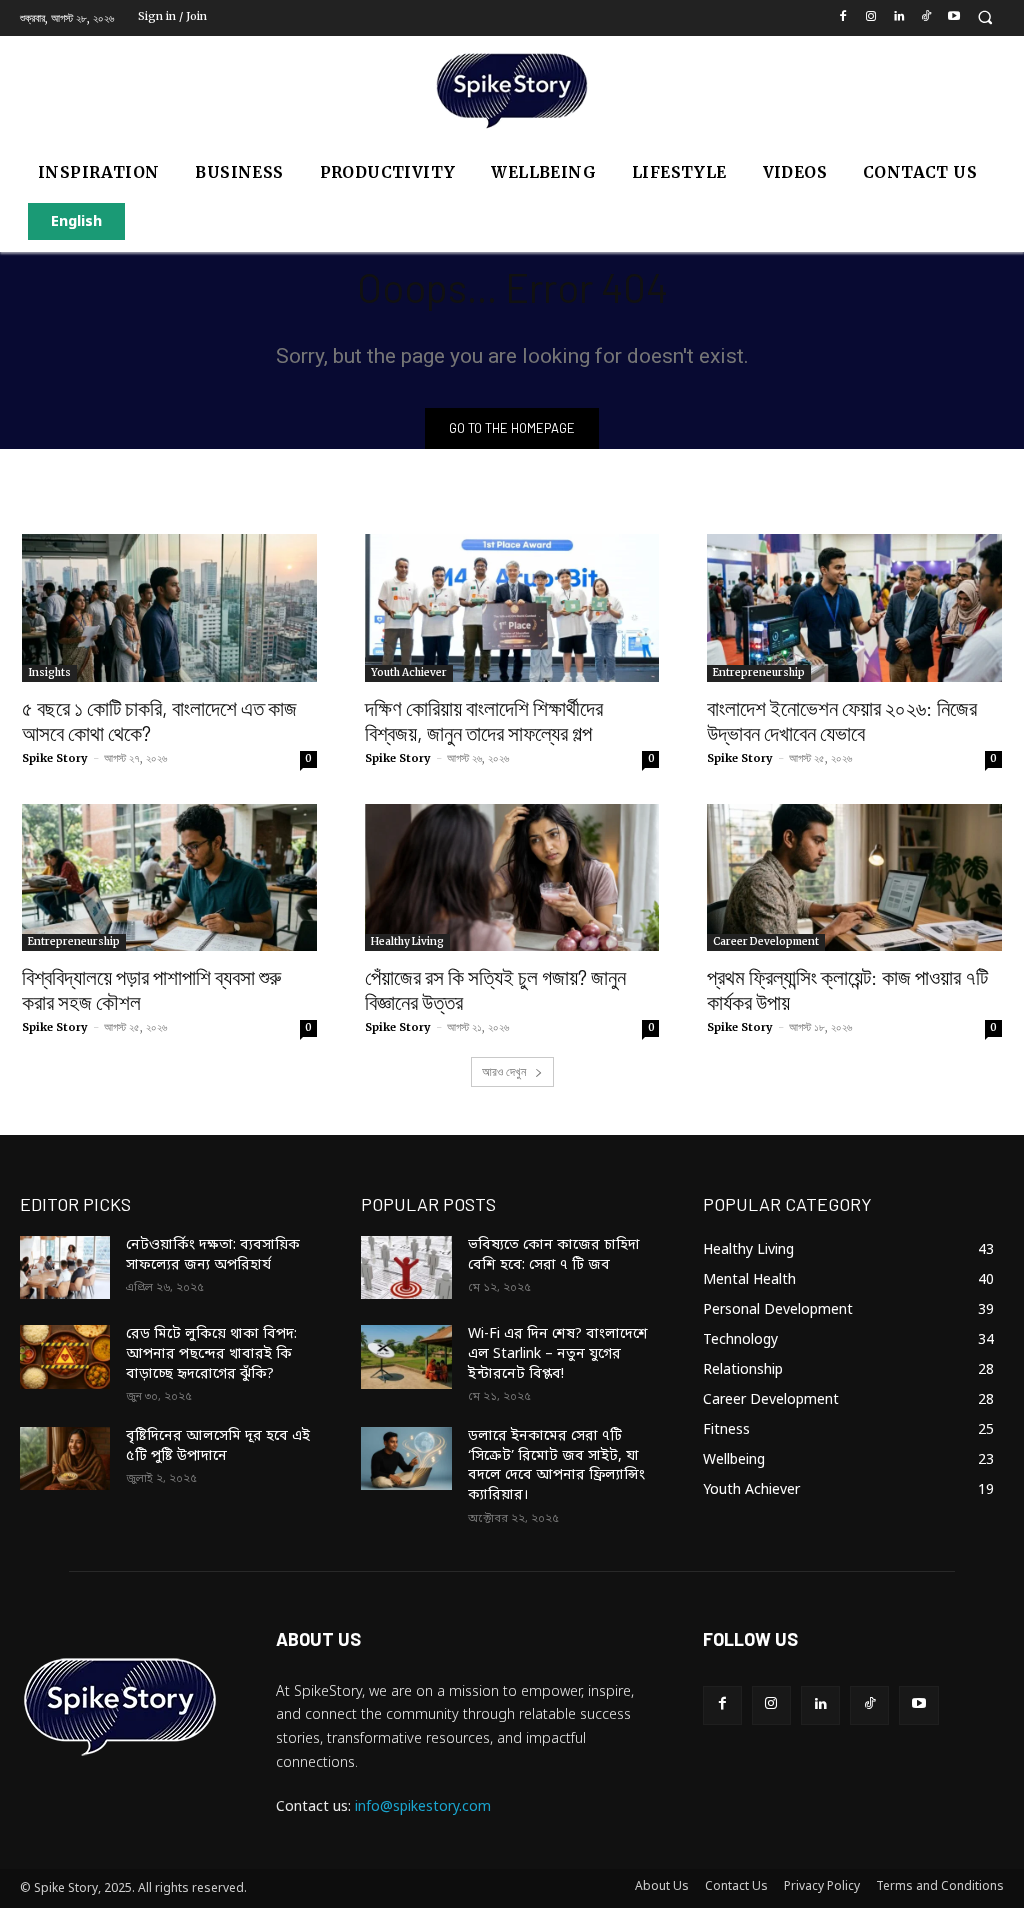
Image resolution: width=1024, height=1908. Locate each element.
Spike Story (55, 758)
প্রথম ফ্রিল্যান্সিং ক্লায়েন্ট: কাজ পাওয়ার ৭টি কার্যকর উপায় (847, 989)
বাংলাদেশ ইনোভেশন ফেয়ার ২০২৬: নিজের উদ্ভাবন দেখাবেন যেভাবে (842, 720)
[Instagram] (870, 18)
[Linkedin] (898, 18)
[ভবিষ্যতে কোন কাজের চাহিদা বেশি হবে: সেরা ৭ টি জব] (406, 1267)
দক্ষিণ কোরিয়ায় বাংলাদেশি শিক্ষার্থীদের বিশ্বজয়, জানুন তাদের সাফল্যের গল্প (484, 720)
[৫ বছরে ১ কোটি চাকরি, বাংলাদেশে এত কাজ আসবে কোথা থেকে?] (169, 607)
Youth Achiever (409, 672)
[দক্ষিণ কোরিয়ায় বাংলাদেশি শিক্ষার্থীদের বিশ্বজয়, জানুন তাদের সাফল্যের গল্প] (512, 607)
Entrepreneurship (759, 672)
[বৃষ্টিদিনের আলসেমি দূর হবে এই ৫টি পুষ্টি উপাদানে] (65, 1458)
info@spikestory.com (423, 1807)
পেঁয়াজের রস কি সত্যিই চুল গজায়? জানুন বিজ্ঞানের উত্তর (495, 989)
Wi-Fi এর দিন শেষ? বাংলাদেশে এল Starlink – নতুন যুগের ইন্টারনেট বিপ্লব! (558, 1354)
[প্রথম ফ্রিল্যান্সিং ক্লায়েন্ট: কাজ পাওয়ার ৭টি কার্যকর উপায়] (854, 877)
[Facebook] (843, 18)
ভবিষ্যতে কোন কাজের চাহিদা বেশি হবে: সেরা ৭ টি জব (554, 1255)
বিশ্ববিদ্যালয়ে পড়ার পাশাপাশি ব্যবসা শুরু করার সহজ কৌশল (151, 989)
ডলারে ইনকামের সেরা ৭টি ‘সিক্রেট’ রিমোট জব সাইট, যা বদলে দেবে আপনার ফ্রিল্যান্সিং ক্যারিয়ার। (556, 1466)
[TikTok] (926, 18)
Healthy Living (407, 941)
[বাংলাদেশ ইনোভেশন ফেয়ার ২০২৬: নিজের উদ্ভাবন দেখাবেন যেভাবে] (854, 607)
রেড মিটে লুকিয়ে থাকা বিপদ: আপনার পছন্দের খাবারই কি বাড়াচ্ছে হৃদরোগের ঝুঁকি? (211, 1354)
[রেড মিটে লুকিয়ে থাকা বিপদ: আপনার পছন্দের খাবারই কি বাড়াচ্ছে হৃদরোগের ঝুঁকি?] (65, 1356)
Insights (49, 672)
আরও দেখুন (505, 1071)
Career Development (766, 941)
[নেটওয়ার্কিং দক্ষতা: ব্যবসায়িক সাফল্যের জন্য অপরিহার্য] (65, 1267)
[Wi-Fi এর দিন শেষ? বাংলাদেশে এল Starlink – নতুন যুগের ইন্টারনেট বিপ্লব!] (406, 1356)
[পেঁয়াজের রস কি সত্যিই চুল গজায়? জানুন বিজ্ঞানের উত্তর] (512, 877)
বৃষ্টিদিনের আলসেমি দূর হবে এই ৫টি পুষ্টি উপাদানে (218, 1446)
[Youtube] (954, 18)
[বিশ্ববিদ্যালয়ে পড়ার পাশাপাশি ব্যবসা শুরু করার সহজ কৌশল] (169, 877)
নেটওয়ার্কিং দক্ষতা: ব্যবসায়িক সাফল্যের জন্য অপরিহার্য (213, 1255)
